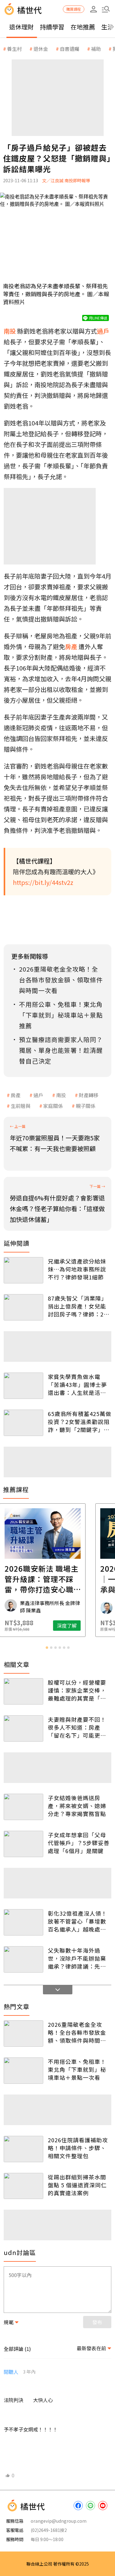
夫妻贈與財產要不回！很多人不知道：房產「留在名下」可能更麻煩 (77, 1727)
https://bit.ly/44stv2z (43, 882)
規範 (9, 2322)
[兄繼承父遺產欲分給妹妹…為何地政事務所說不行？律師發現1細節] (23, 1270)
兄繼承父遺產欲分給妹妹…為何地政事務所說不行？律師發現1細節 (77, 1269)
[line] (90, 2506)
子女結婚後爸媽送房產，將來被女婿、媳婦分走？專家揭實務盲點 (77, 1806)
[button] (106, 9)
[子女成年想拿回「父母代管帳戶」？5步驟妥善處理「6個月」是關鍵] (23, 1844)
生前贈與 (21, 1106)
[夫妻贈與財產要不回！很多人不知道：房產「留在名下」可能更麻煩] (23, 1728)
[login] (94, 9)
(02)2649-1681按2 (49, 2530)
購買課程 (74, 9)
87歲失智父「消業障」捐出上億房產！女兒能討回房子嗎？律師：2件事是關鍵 (79, 1306)
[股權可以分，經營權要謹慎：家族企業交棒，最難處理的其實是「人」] (23, 1691)
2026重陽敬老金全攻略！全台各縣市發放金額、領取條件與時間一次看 (77, 2032)
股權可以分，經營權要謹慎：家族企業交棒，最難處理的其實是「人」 (80, 1690)
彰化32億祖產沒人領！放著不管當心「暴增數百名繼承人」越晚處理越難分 (77, 1921)
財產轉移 (89, 1095)
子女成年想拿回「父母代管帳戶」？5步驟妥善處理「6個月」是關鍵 (79, 1843)
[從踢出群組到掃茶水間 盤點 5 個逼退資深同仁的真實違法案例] (23, 2186)
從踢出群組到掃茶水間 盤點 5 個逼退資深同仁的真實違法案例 (77, 2185)
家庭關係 (53, 1106)
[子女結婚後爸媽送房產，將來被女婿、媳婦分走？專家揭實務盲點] (23, 1807)
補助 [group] (96, 49)
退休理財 (21, 27)
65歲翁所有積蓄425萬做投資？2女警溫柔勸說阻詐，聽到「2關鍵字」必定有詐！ (80, 1422)
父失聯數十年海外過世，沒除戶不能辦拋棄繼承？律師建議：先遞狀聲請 (77, 1958)
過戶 (38, 1095)
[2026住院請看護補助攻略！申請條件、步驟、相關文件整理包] (23, 2149)
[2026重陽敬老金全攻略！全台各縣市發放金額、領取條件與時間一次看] (23, 2034)
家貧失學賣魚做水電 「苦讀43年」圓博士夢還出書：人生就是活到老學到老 (77, 1384)
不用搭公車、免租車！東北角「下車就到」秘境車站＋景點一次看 (77, 2069)
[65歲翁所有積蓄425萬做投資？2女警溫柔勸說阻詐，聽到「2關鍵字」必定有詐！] (23, 1423)
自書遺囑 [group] (70, 49)
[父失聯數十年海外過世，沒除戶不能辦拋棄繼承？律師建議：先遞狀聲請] (23, 1959)
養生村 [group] (14, 49)
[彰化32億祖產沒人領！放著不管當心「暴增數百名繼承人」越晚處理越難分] (23, 1922)
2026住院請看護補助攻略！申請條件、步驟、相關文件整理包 (78, 2148)
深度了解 (82, 1626)
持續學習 (52, 27)
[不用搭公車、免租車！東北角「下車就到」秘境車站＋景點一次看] (23, 2071)
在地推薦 (83, 27)
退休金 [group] (41, 49)
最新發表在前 (91, 2348)
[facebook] (78, 2506)
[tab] (47, 1648)
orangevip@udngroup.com (59, 2521)
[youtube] (103, 2506)
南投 (61, 1095)
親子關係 (86, 1106)
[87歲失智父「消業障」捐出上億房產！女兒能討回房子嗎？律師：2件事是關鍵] (23, 1307)
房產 (16, 1095)
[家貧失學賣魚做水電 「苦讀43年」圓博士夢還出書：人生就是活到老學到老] (23, 1386)
